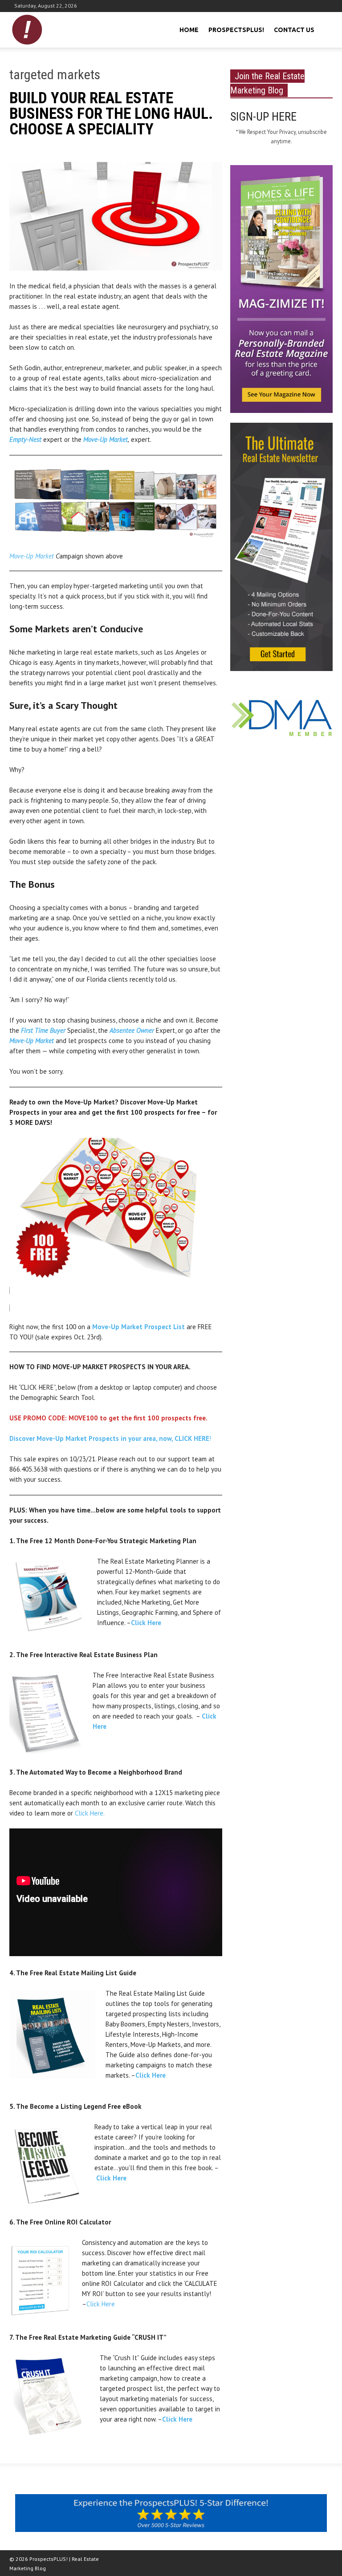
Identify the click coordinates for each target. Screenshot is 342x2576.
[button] (325, 29)
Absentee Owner (132, 1030)
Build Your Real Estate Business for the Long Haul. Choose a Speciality (111, 114)
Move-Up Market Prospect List (138, 1327)
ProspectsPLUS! (236, 30)
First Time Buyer (43, 1030)
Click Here (146, 1623)
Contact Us (294, 30)
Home (189, 30)
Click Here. (90, 1813)
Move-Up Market (32, 556)
